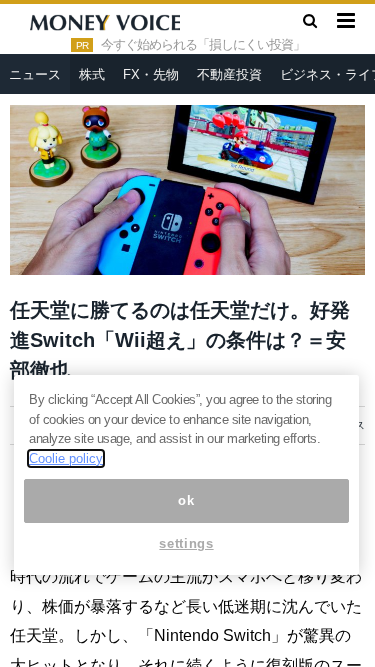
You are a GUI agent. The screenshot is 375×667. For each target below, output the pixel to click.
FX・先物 (151, 74)
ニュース (35, 74)
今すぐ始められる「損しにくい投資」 (203, 45)
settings (186, 543)
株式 (92, 74)
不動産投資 (229, 74)
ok (186, 500)
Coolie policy (66, 458)
